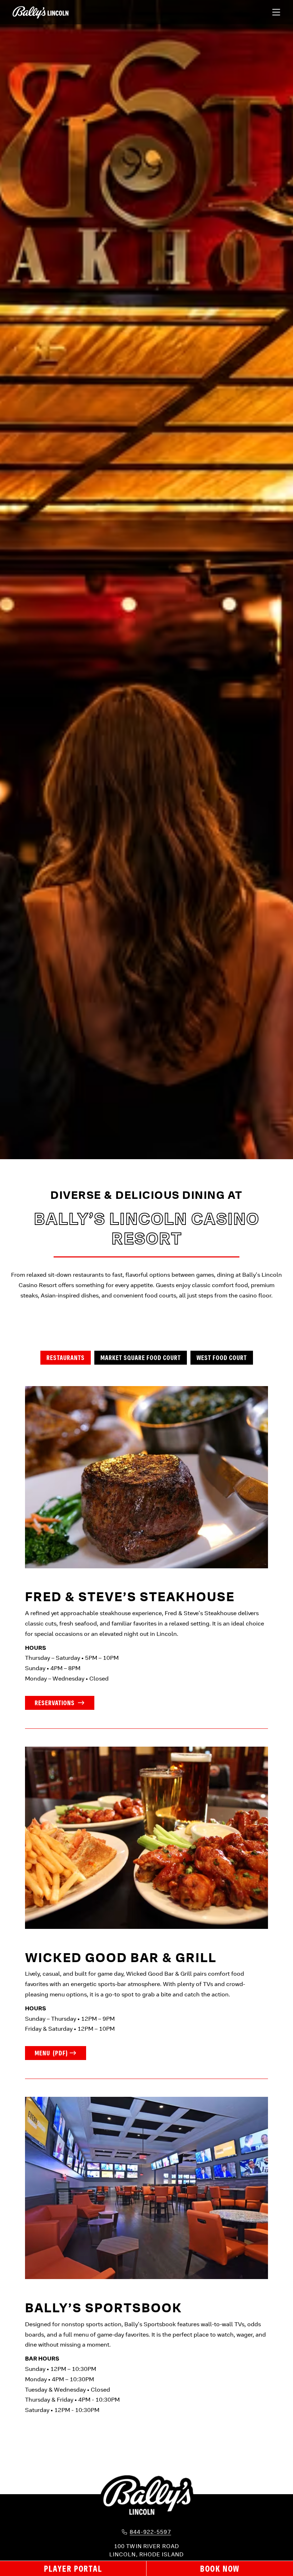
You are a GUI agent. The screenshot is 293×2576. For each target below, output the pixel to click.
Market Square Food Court (141, 1358)
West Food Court (222, 1358)
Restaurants (66, 1358)
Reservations (55, 1703)
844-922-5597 (150, 2532)
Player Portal (73, 2568)
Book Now (220, 2568)
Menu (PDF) (51, 2053)
